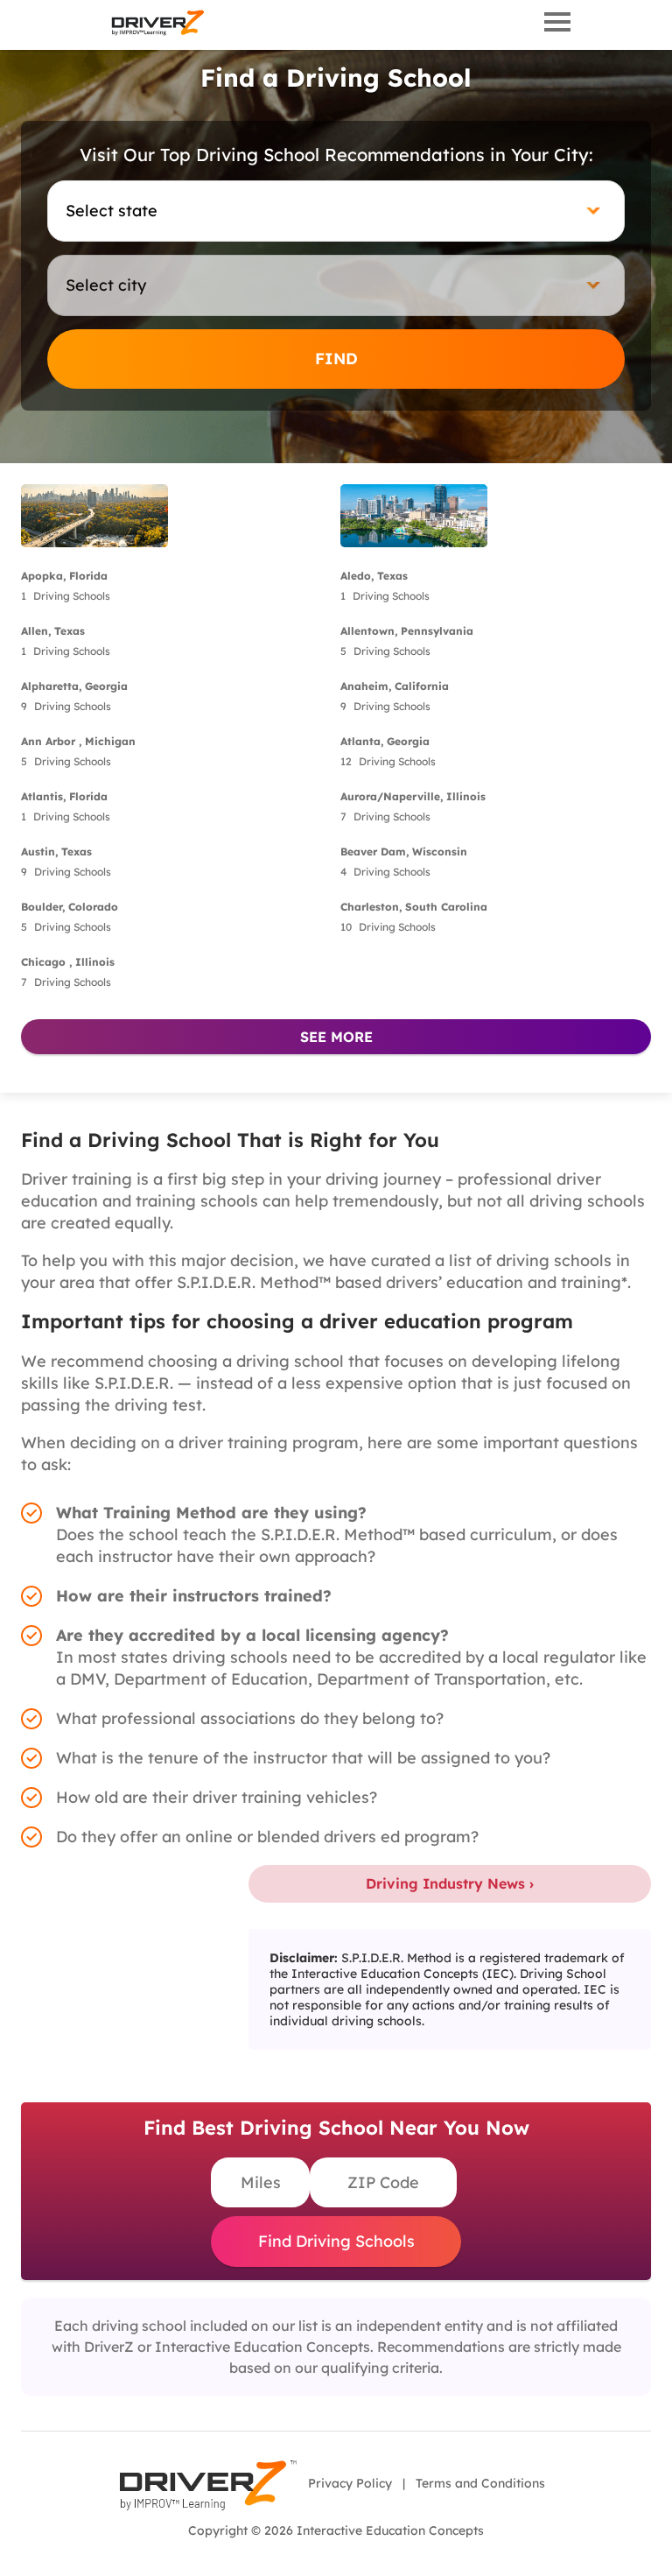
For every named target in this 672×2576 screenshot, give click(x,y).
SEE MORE (336, 1037)
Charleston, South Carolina (414, 907)
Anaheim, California (395, 686)
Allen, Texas (53, 631)
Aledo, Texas (374, 576)
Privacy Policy (350, 2483)
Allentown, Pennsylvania (407, 631)
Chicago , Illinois (68, 962)
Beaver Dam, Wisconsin (404, 852)
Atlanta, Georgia (385, 741)
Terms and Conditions (480, 2483)
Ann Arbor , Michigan (78, 741)
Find (336, 359)
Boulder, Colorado (70, 907)
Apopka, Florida (64, 576)
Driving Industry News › (450, 1883)
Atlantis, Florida (64, 796)
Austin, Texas (56, 852)
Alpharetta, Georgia (74, 686)
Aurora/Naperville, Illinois (413, 796)
